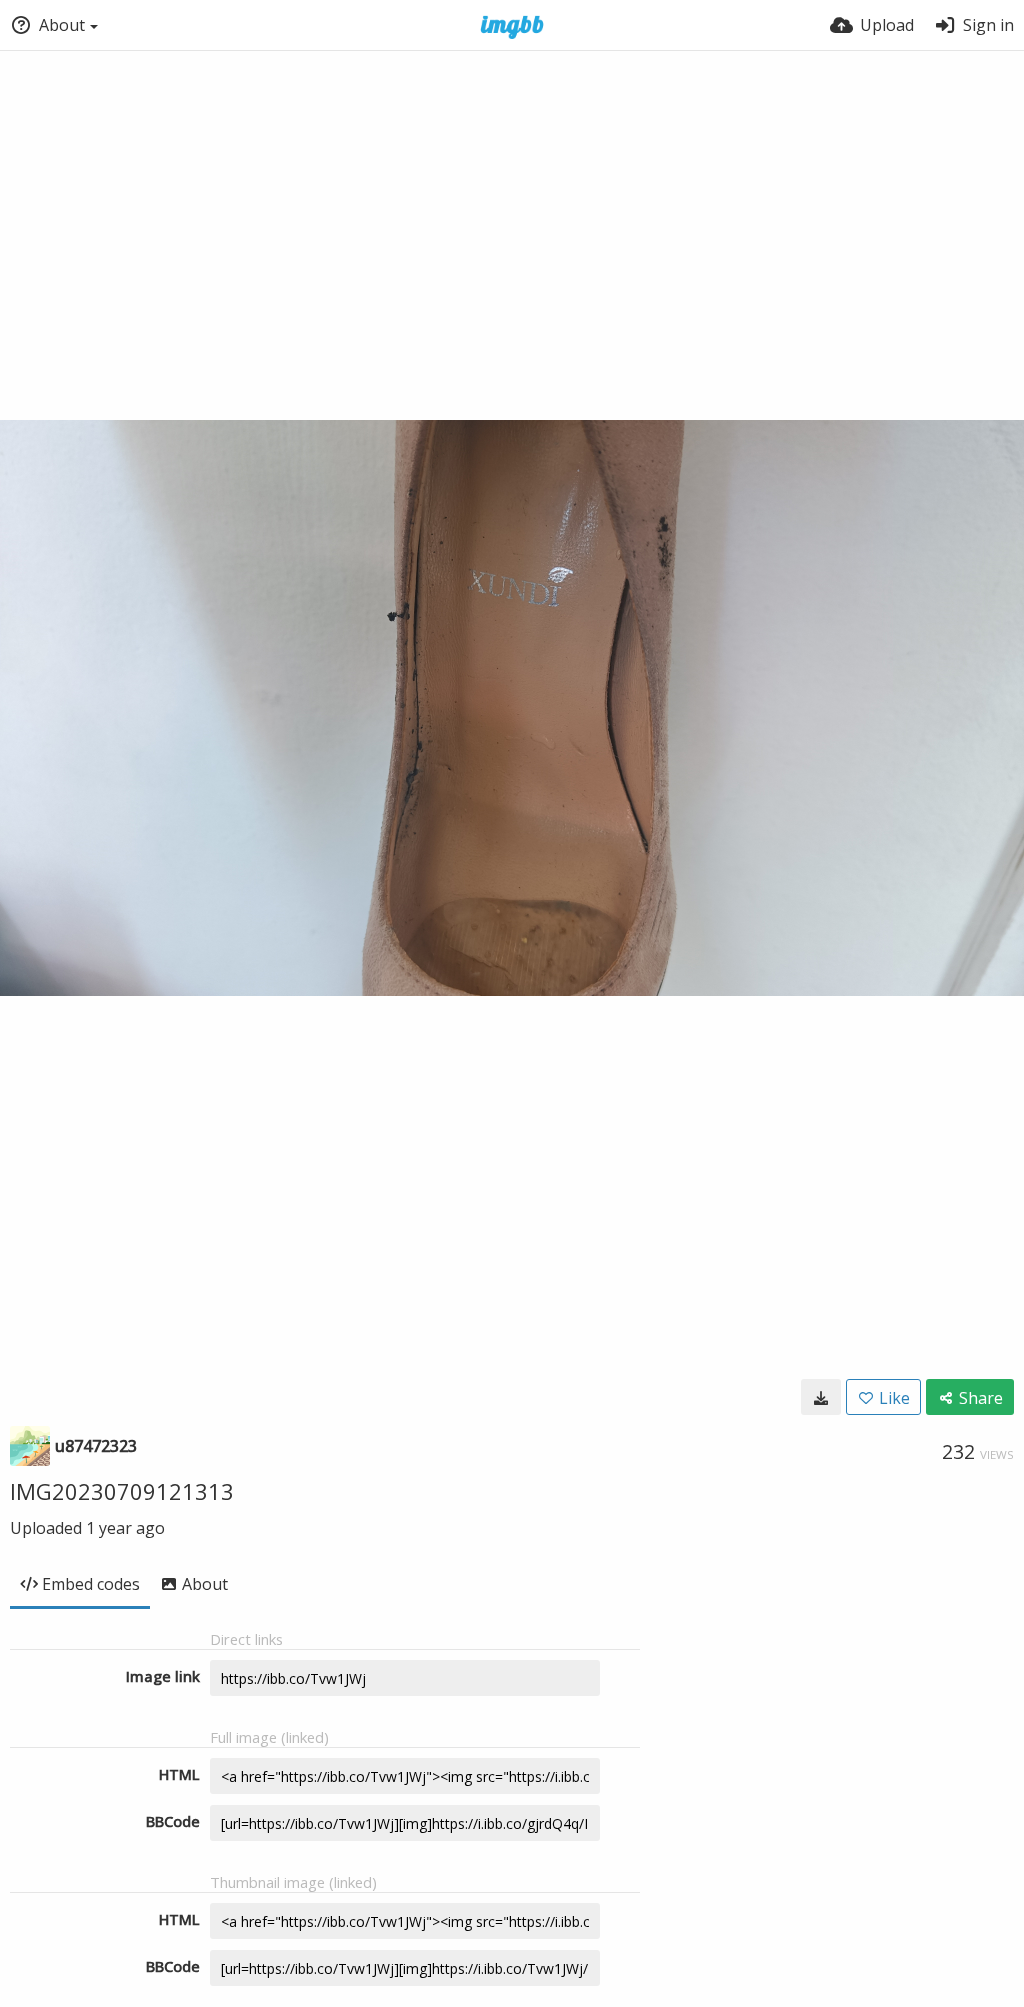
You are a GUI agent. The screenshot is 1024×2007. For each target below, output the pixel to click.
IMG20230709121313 (122, 1491)
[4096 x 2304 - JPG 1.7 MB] (821, 1397)
